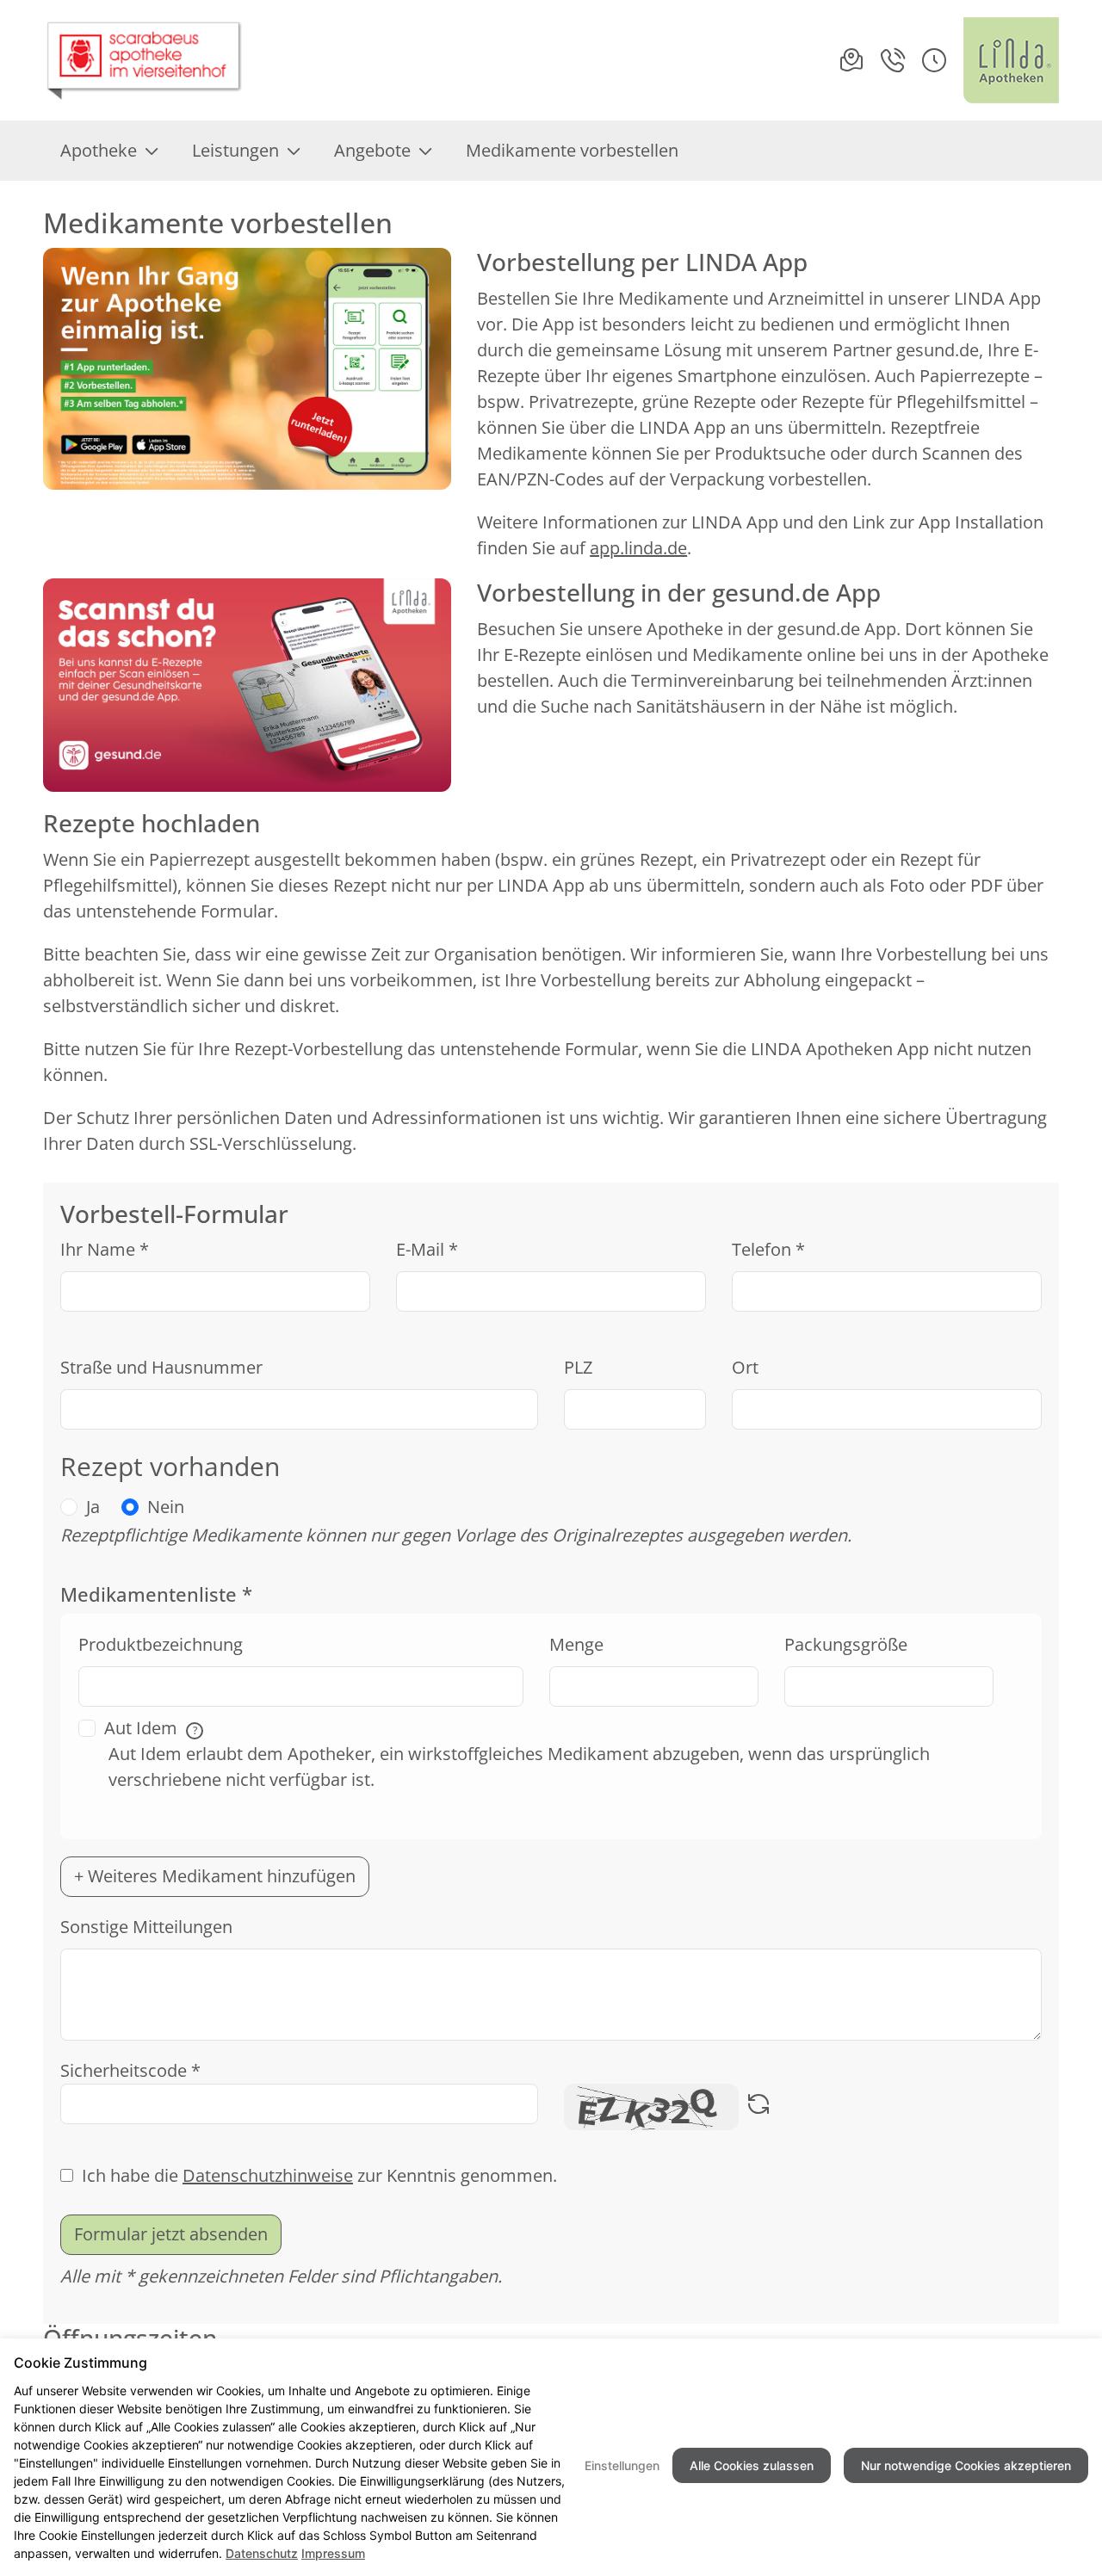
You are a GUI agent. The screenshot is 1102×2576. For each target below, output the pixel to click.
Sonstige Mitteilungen (146, 1927)
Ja (93, 1507)
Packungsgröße (846, 1644)
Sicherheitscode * (130, 2070)
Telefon (768, 1249)
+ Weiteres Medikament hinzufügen (215, 1876)
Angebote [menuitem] (372, 150)
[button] (934, 60)
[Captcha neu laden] (758, 2107)
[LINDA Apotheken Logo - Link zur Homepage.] (1011, 60)
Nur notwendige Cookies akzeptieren (966, 2465)
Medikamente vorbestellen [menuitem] (572, 150)
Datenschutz (262, 2553)
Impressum (333, 2553)
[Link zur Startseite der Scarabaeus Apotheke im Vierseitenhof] (144, 60)
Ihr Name (105, 1249)
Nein (166, 1507)
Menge (576, 1644)
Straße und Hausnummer (161, 1367)
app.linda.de (638, 548)
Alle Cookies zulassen (752, 2465)
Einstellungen (622, 2465)
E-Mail (427, 1249)
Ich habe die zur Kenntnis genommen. (319, 2175)
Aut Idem (151, 1728)
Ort (745, 1367)
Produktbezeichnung (161, 1644)
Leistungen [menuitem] (235, 150)
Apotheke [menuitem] (99, 150)
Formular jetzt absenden (171, 2234)
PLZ (578, 1367)
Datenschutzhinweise (268, 2175)
